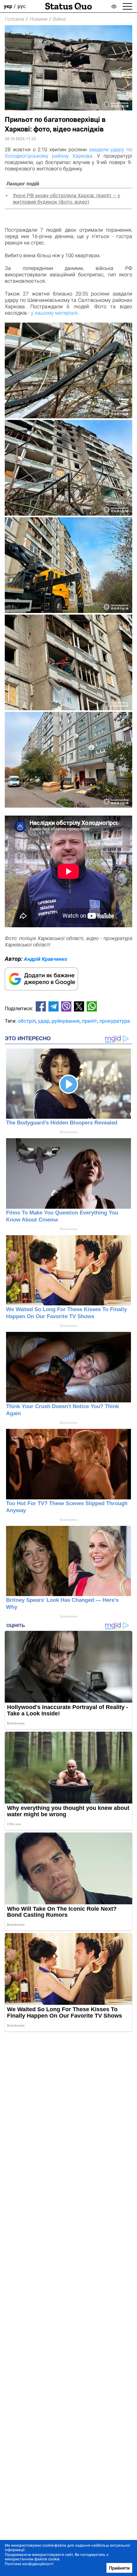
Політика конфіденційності (29, 2564)
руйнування (66, 1021)
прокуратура (115, 1021)
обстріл (27, 1021)
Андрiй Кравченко (46, 959)
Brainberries (69, 1132)
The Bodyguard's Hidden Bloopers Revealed (62, 1123)
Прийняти (119, 2568)
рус (22, 6)
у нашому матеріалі (54, 313)
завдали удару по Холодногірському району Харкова (68, 153)
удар (44, 1021)
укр (8, 6)
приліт (90, 1021)
